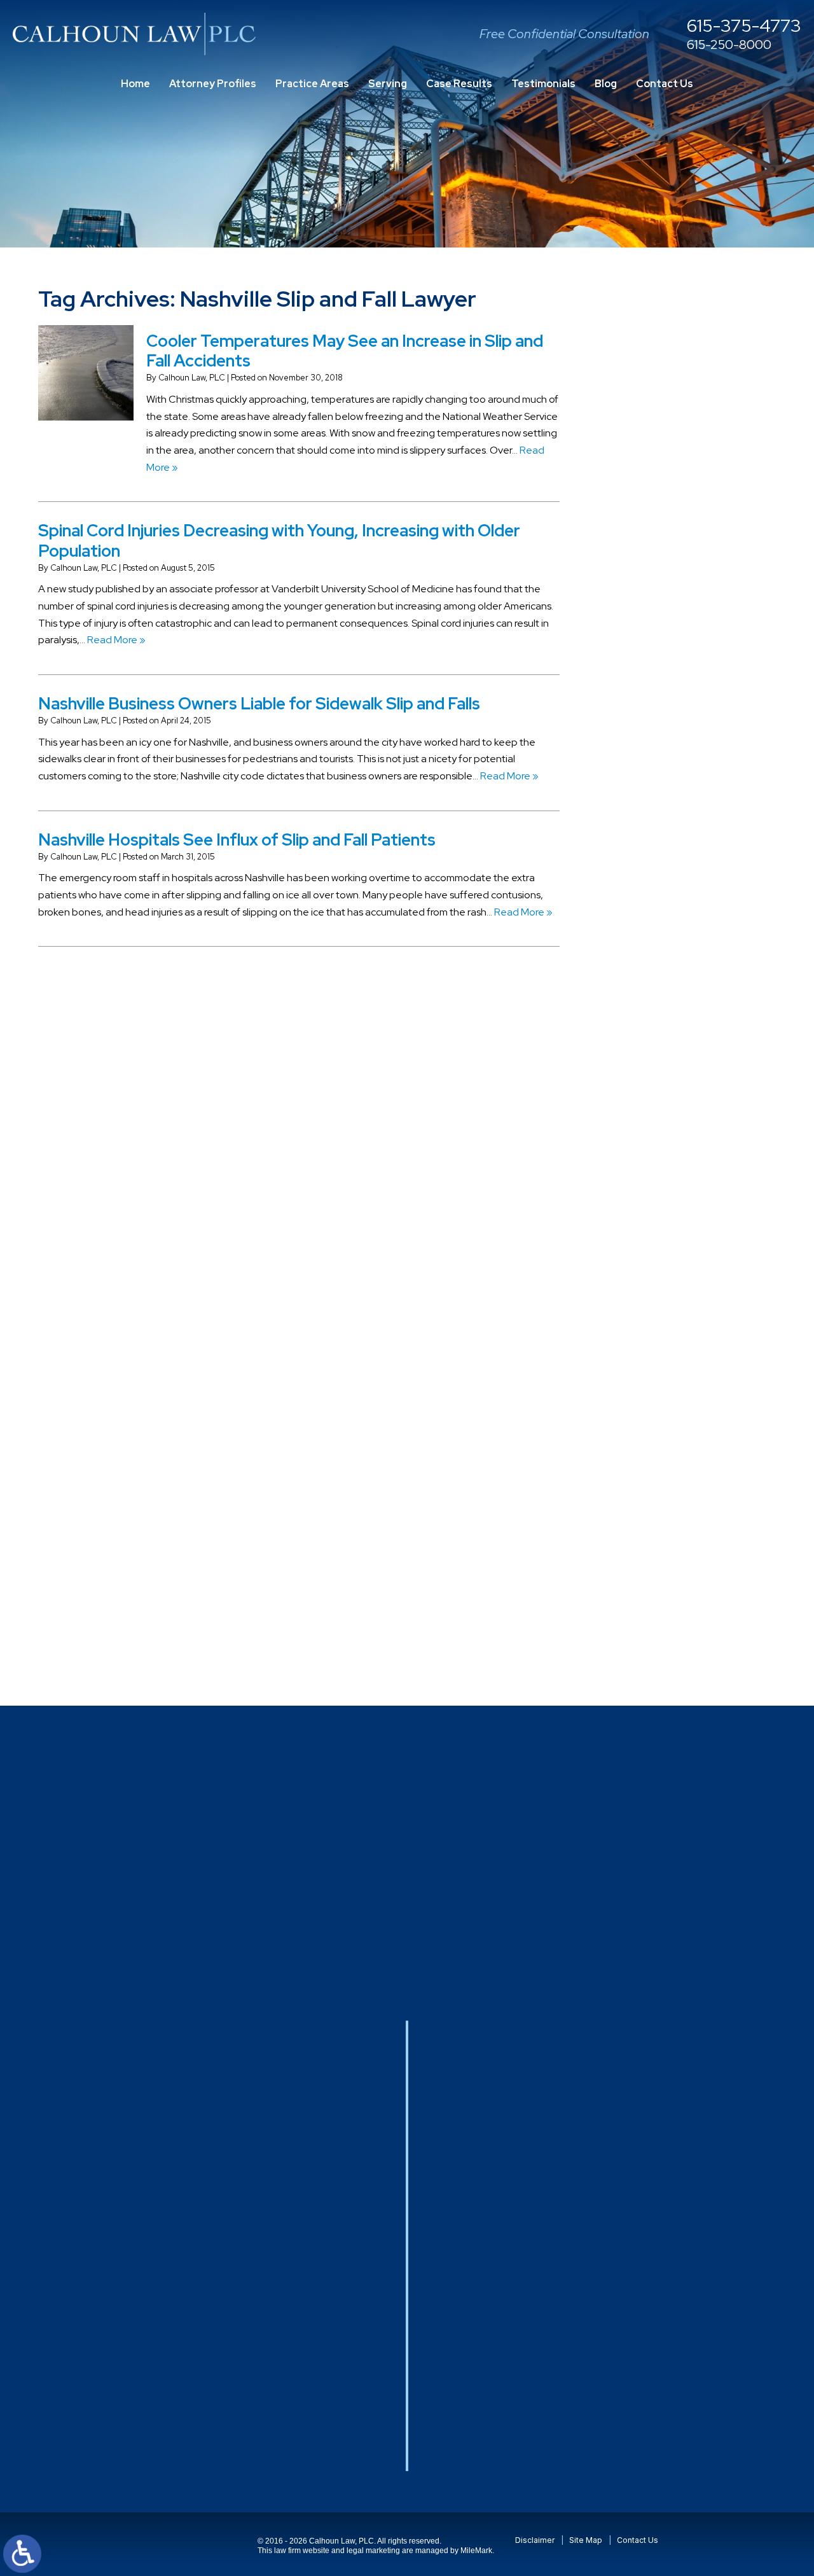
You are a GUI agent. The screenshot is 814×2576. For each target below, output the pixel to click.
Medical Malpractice (656, 1062)
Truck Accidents (647, 1553)
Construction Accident (662, 712)
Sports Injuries (642, 1413)
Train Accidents (646, 1506)
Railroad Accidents (653, 1296)
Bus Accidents (643, 642)
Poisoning (633, 1179)
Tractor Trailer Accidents (666, 1459)
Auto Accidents (646, 525)
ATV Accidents (644, 501)
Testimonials (543, 84)
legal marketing (373, 2551)
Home (135, 84)
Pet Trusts (633, 1156)
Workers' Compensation (665, 1623)
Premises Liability (649, 1249)
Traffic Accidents (649, 1483)
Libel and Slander (650, 1039)
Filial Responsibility (652, 969)
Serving (388, 84)
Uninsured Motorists (655, 1576)
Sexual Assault (643, 1319)
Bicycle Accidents (650, 572)
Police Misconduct (652, 1202)
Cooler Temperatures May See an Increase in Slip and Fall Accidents (345, 351)
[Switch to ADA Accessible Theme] (22, 2554)
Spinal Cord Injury (649, 1389)
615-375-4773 (744, 26)
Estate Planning (646, 945)
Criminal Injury (641, 758)
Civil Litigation (642, 688)
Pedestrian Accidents (659, 1109)
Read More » (116, 640)
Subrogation (639, 1436)
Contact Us (665, 84)
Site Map (586, 2540)
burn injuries (638, 618)
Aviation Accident (651, 548)
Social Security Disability (664, 1366)
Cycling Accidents (651, 782)
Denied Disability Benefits (669, 805)
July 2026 (633, 359)
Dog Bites (633, 852)
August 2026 (640, 336)
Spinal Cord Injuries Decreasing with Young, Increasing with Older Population (279, 540)
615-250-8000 (729, 45)
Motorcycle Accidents (659, 1085)
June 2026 (636, 383)
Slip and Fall (637, 1342)
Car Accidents (643, 665)
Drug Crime (636, 899)
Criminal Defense (650, 735)
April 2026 (634, 429)
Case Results (459, 84)
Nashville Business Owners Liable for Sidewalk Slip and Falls (259, 704)
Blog (606, 84)
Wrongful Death (646, 1646)
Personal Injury (643, 1132)
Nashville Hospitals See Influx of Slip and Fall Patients (237, 840)
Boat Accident (643, 595)
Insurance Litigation (655, 1015)
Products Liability (649, 1272)
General (629, 992)
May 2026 (633, 406)
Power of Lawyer (648, 1226)
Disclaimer (535, 2540)
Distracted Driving (651, 829)
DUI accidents (642, 922)
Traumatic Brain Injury (659, 1529)
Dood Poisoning (647, 875)
